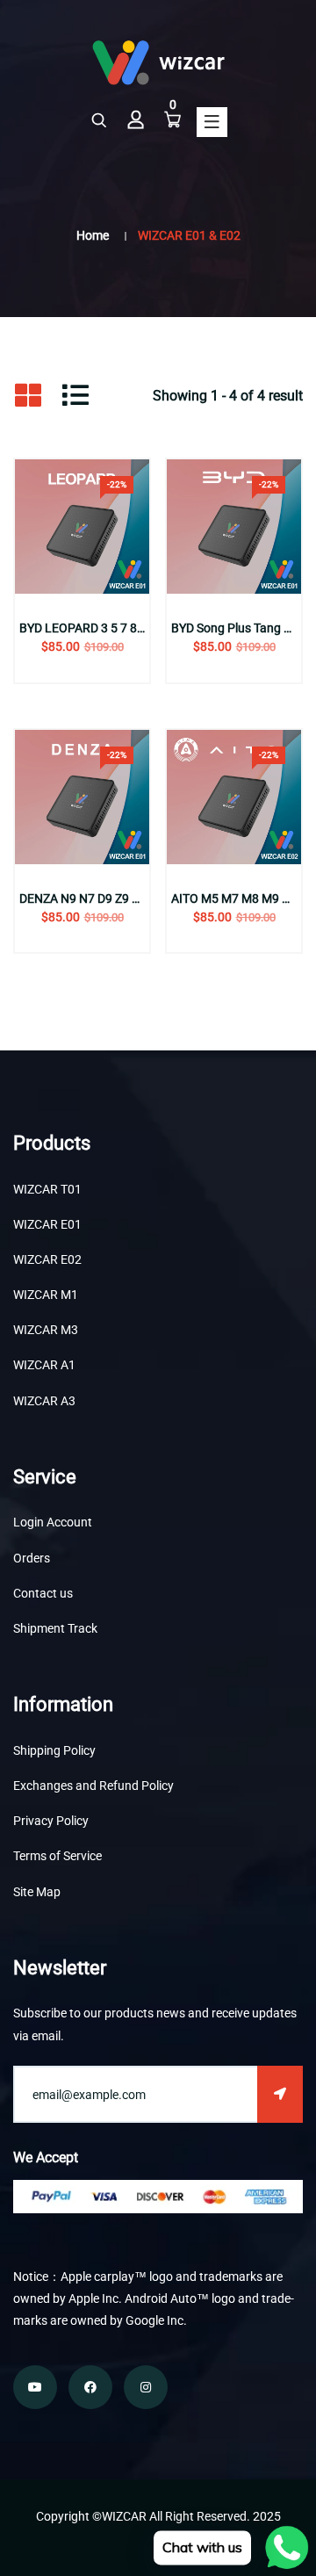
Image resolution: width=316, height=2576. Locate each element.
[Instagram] (146, 2387)
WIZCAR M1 (46, 1295)
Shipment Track (55, 1628)
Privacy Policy (51, 1821)
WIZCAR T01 (47, 1189)
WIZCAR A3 (44, 1401)
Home (93, 235)
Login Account (53, 1522)
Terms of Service (57, 1856)
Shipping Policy (54, 1750)
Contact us (43, 1593)
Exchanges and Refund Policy (93, 1786)
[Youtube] (35, 2387)
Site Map (37, 1892)
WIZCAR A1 (44, 1365)
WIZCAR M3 (46, 1330)
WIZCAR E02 (47, 1259)
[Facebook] (90, 2387)
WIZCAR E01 (47, 1224)
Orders (32, 1558)
